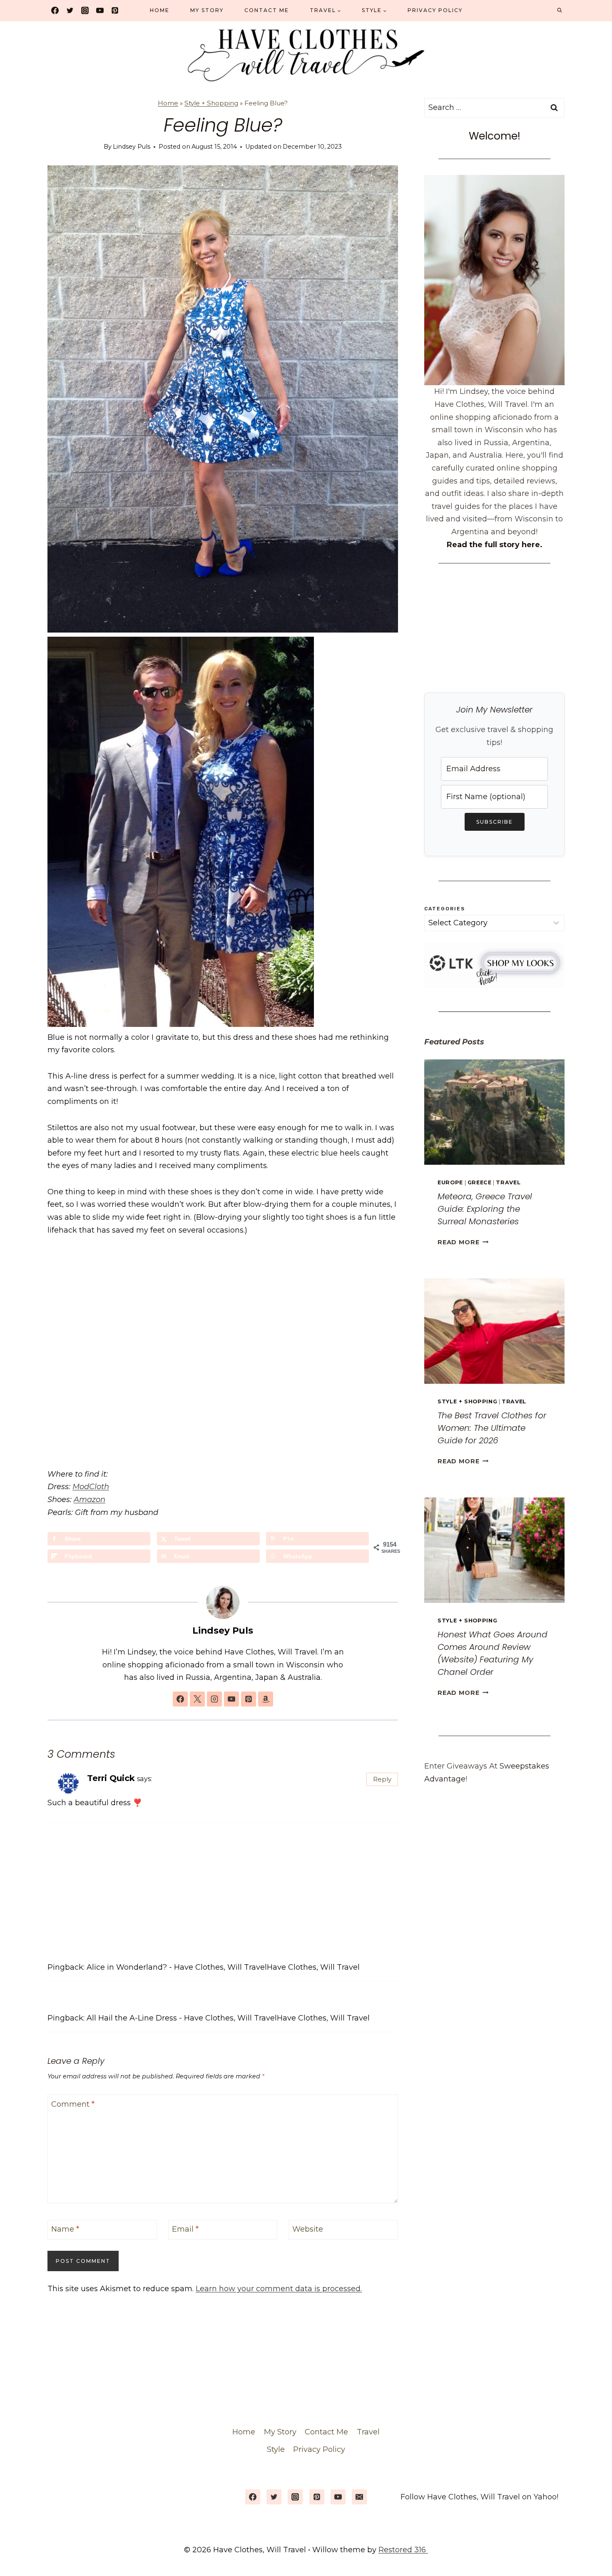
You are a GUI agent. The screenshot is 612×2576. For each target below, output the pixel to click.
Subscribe (495, 822)
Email (185, 2230)
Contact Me (267, 10)
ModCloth (91, 1487)
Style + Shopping (211, 103)
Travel (508, 1182)
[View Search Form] (560, 10)
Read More (463, 1242)
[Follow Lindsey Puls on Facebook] (180, 1699)
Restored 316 (403, 2550)
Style (276, 2449)
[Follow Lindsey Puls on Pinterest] (249, 1699)
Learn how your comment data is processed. (279, 2289)
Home (160, 10)
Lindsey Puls (132, 147)
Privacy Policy (435, 10)
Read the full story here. (495, 545)
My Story (207, 10)
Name (65, 2230)
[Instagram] (85, 10)
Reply (382, 1779)
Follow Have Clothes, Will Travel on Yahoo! (479, 2497)
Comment (73, 2104)
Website (308, 2230)
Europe (450, 1182)
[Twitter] (70, 10)
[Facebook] (55, 10)
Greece (480, 1182)
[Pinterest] (115, 10)
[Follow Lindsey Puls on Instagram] (214, 1699)
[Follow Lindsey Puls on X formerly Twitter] (197, 1699)
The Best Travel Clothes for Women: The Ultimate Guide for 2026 (492, 1428)
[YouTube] (100, 10)
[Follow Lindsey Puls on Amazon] (266, 1699)
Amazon (90, 1500)
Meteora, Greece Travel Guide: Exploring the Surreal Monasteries (485, 1209)
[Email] (359, 2497)
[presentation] (494, 1112)
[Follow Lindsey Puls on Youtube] (231, 1699)
